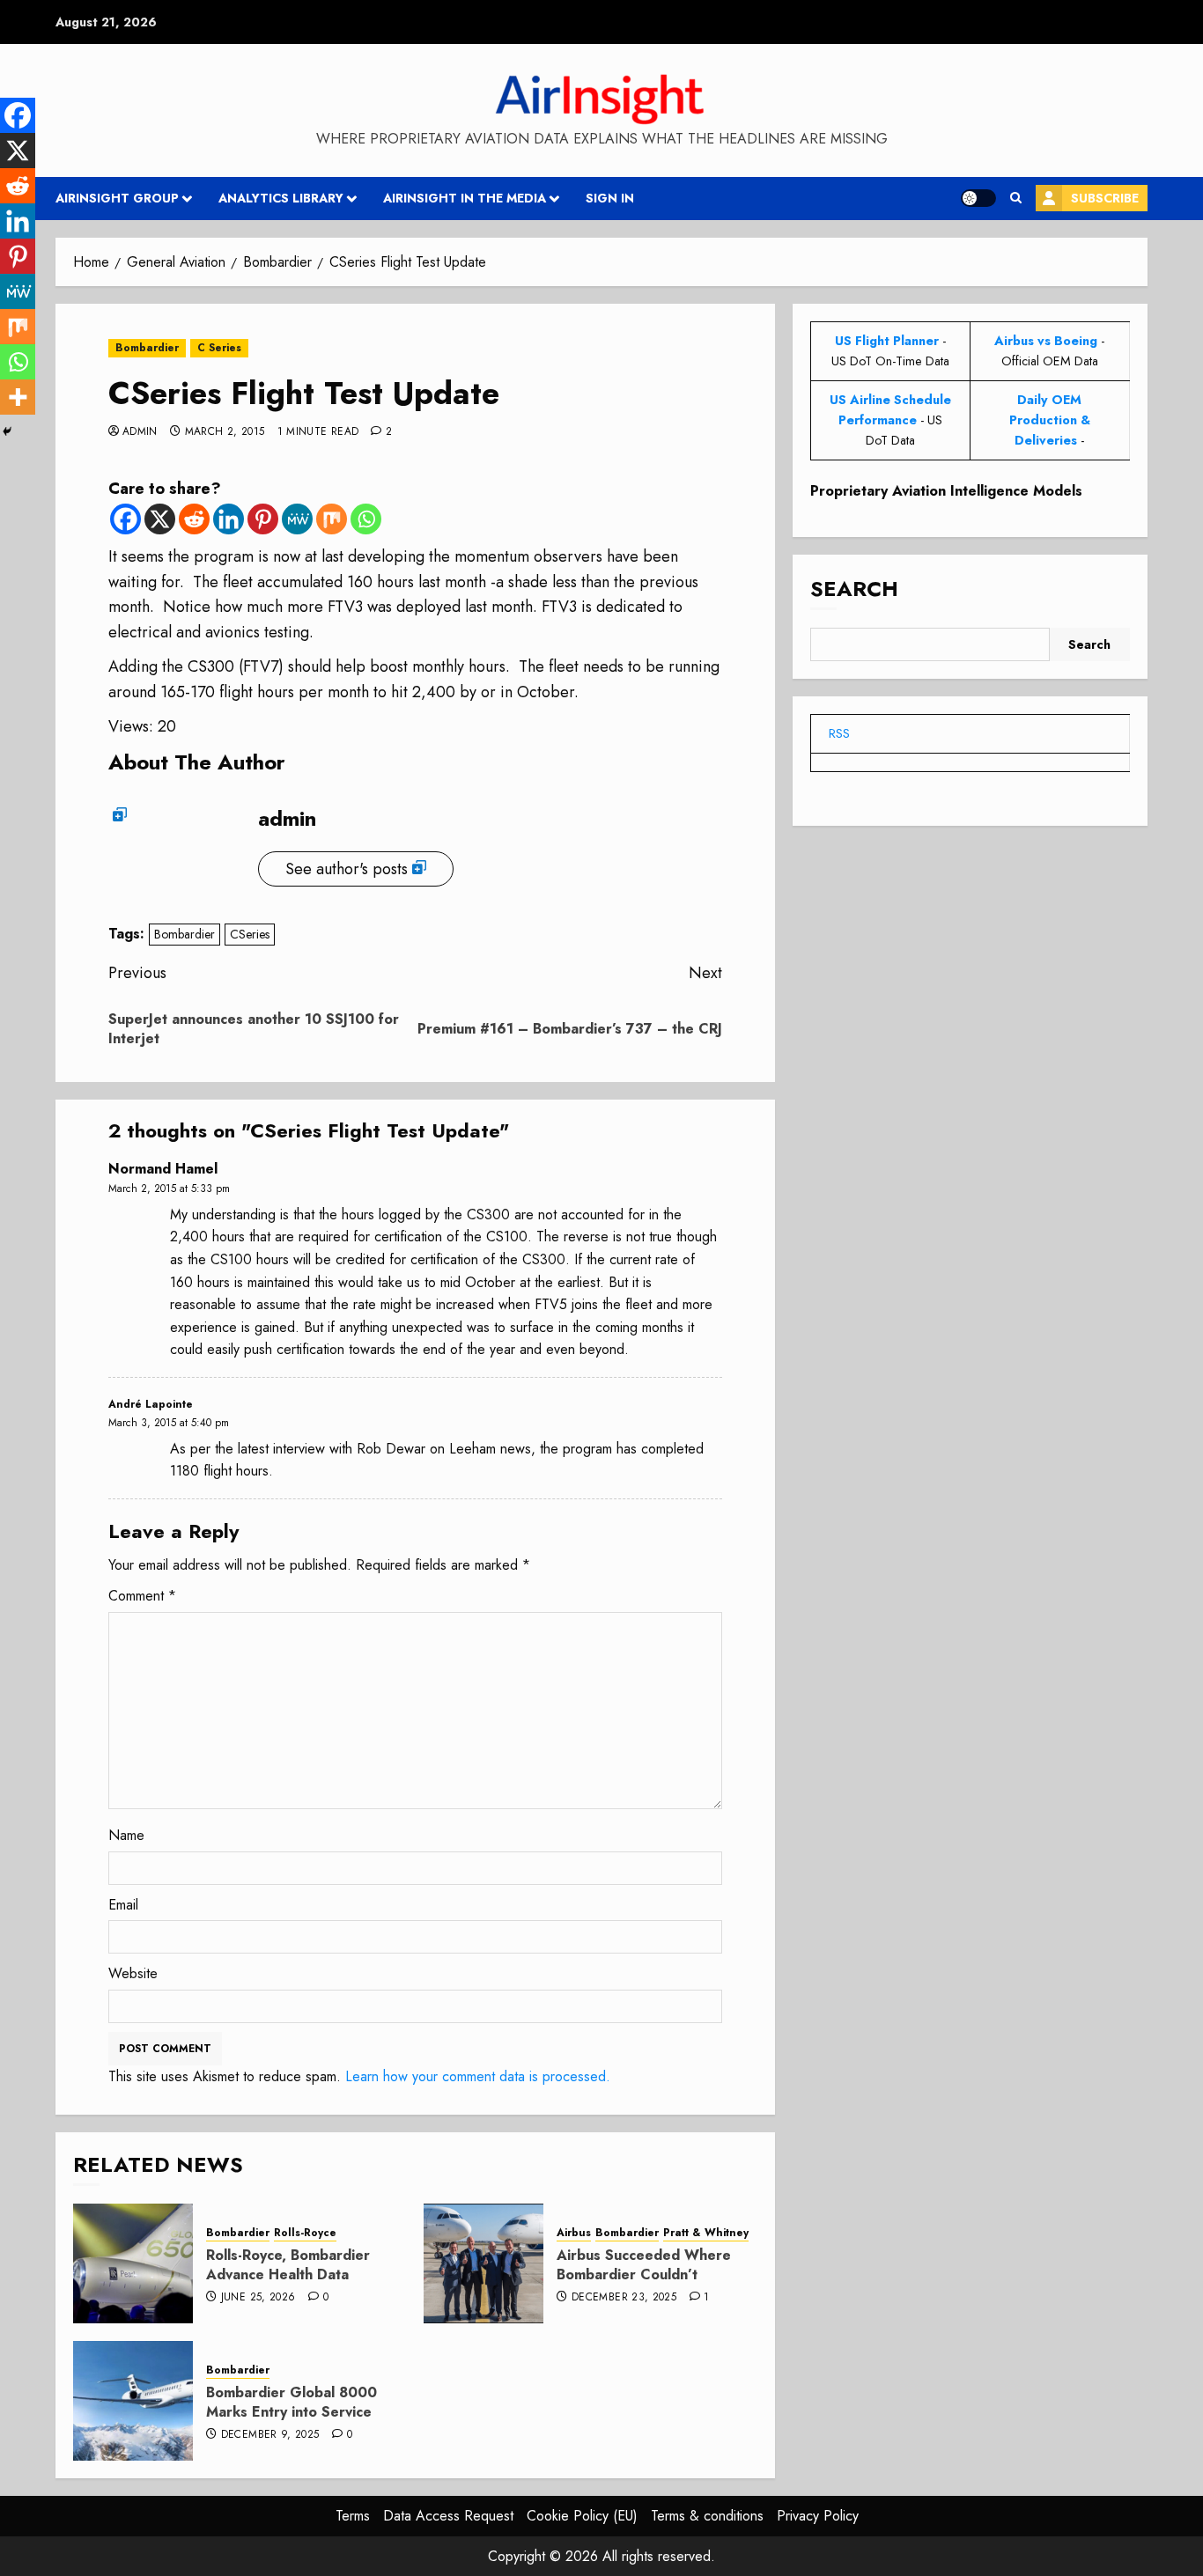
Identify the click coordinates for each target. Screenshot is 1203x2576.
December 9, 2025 (270, 2435)
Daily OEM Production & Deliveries (1050, 420)
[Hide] (7, 431)
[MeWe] (297, 519)
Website (133, 1973)
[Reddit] (194, 519)
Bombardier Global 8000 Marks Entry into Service (292, 2402)
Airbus (574, 2233)
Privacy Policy (818, 2516)
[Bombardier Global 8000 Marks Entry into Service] (133, 2401)
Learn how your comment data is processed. (478, 2076)
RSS (839, 733)
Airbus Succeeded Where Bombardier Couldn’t (644, 2265)
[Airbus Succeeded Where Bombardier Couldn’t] (483, 2263)
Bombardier (147, 348)
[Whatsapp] (366, 519)
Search (854, 589)
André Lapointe (151, 1404)
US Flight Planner (887, 341)
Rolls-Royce (305, 2233)
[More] (18, 397)
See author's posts (347, 869)
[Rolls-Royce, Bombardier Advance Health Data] (133, 2263)
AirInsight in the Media (465, 198)
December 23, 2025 (624, 2298)
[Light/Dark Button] (978, 198)
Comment (142, 1596)
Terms (353, 2516)
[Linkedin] (229, 519)
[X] (160, 519)
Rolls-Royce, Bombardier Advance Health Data (288, 2265)
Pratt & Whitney (706, 2233)
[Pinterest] (263, 519)
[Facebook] (125, 519)
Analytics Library (281, 198)
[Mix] (332, 519)
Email (123, 1905)
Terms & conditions (707, 2516)
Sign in (610, 198)
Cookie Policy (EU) (582, 2516)
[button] (1016, 198)
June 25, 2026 (258, 2298)
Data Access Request (448, 2516)
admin (140, 432)
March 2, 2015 (225, 432)
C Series (219, 348)
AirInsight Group (117, 198)
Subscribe (1105, 198)
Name (126, 1835)
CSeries (250, 934)
